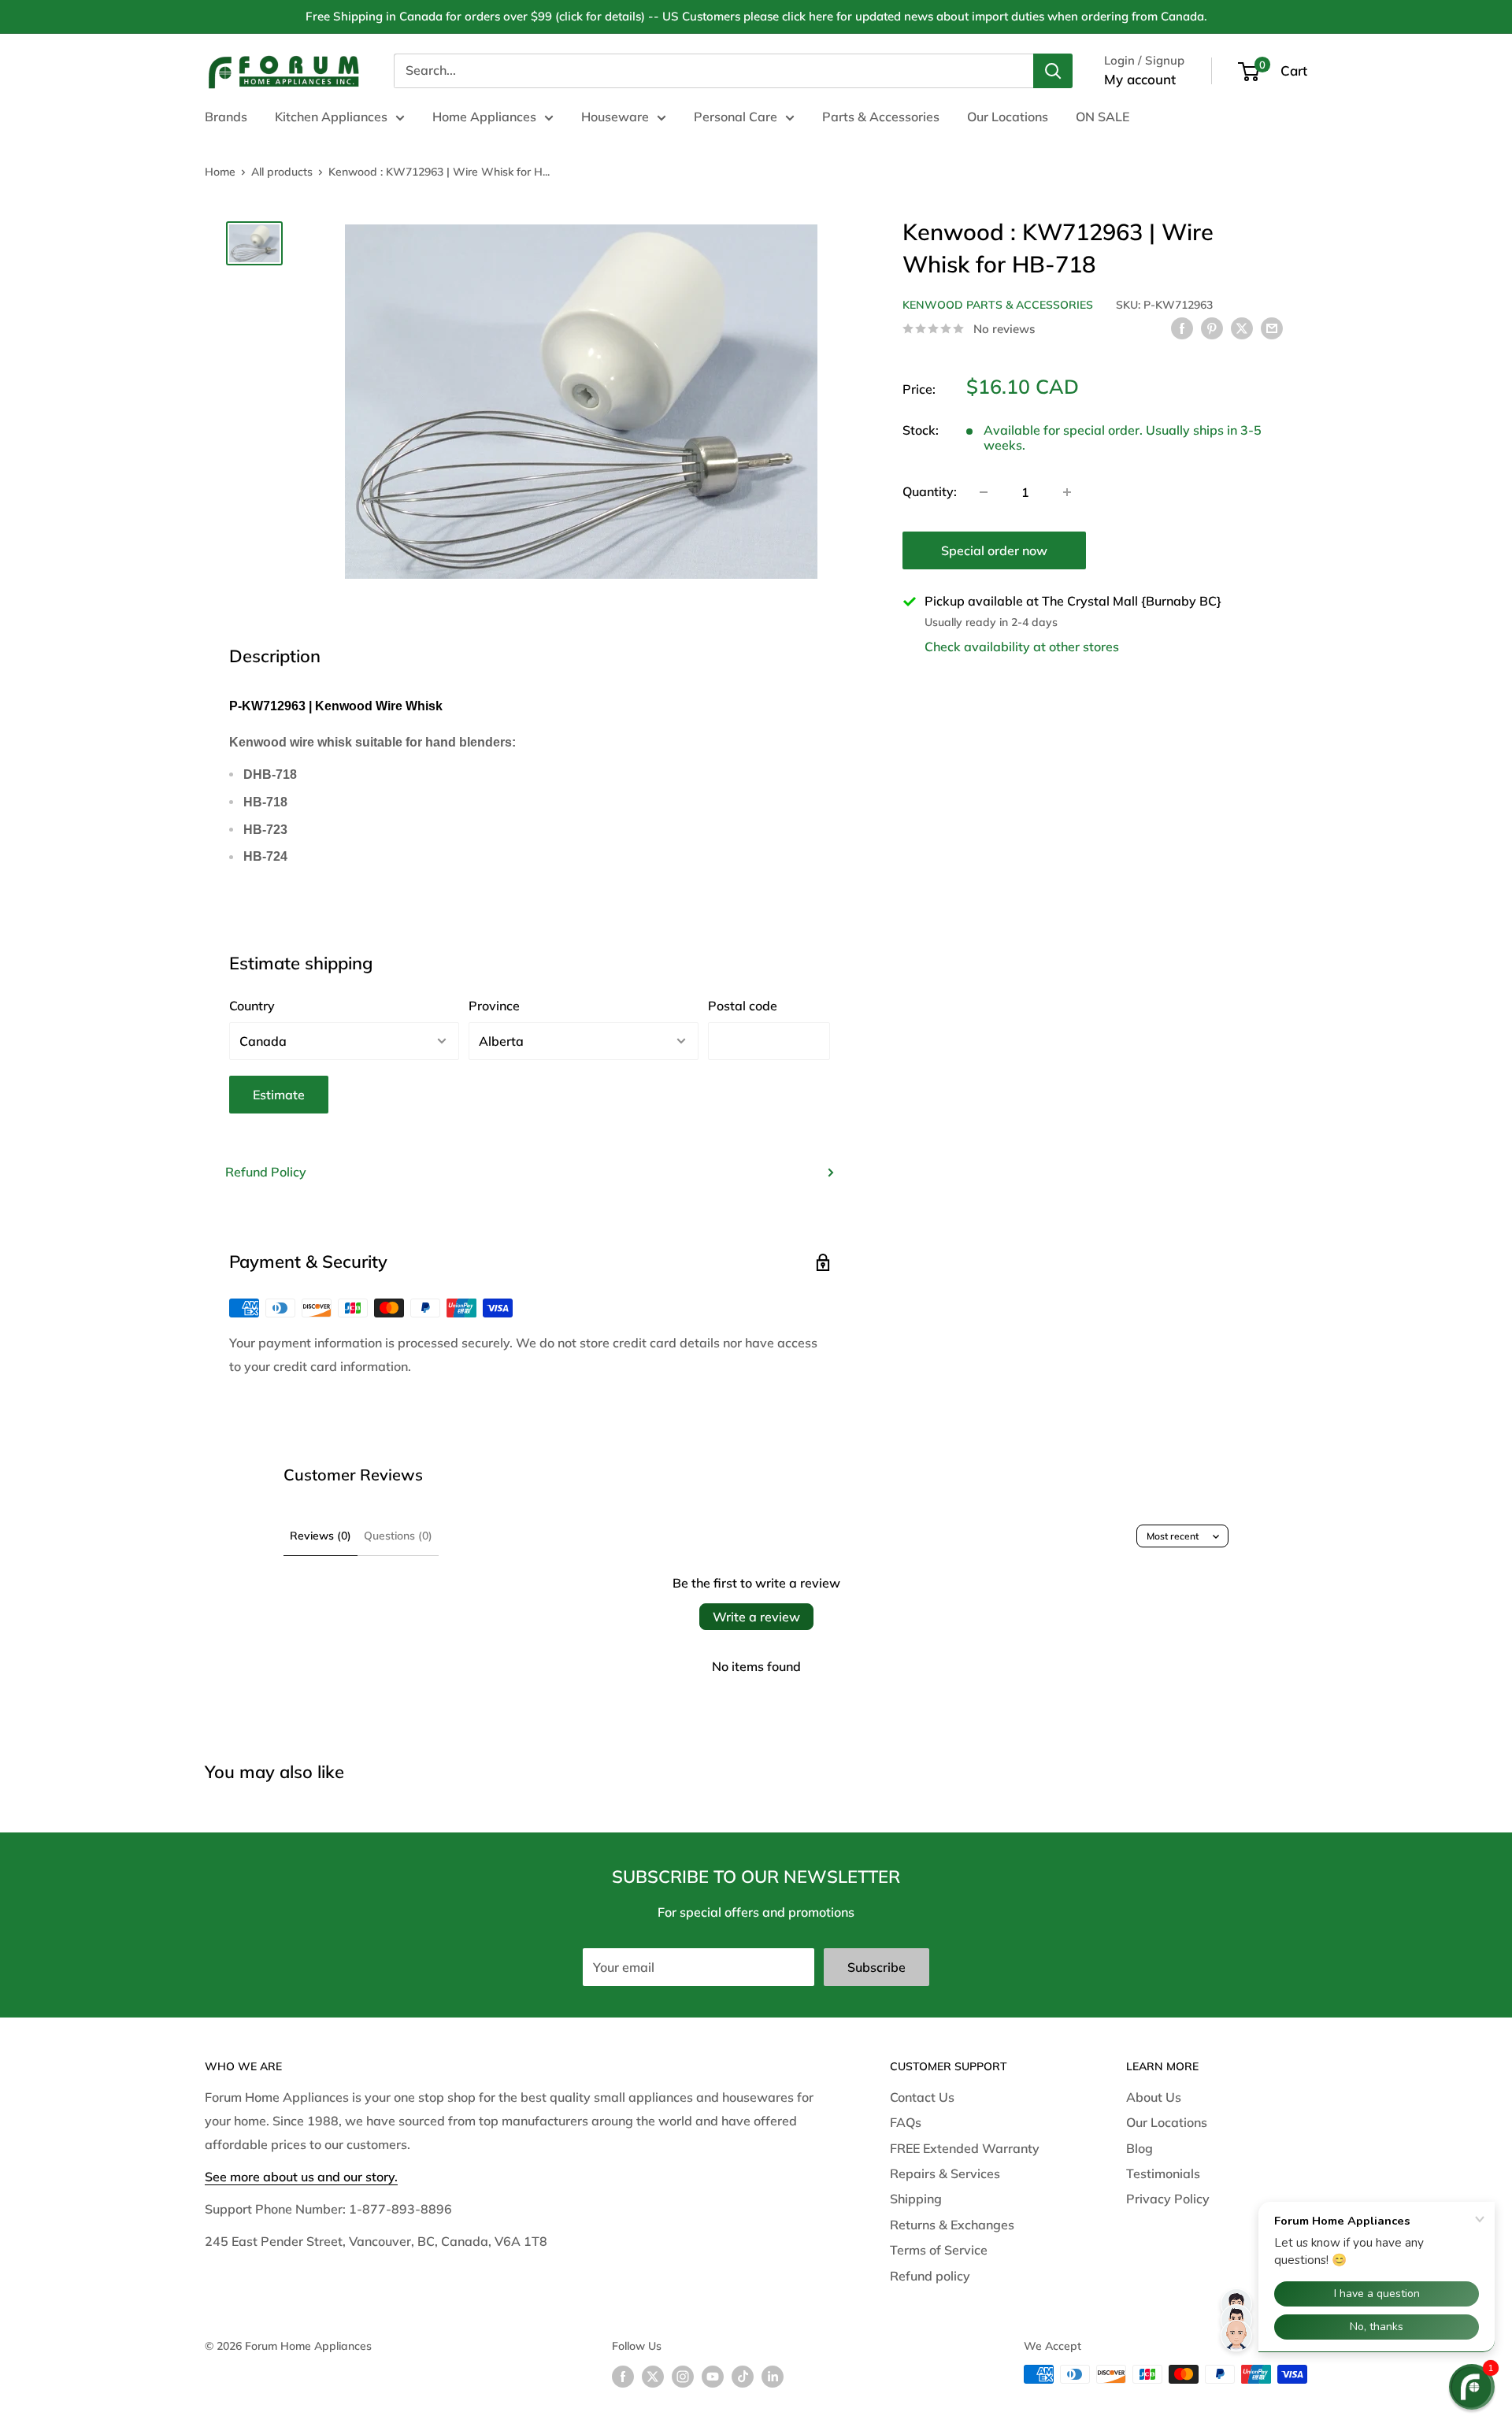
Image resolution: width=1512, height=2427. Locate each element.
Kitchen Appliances (331, 117)
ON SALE (1102, 117)
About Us (1154, 2097)
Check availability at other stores (1022, 647)
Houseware (615, 117)
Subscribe (876, 1967)
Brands (226, 117)
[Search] (1053, 71)
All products (282, 172)
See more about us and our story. (301, 2177)
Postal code (743, 1006)
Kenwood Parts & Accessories (998, 305)
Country (252, 1006)
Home (220, 172)
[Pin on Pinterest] (1212, 328)
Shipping (916, 2199)
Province (494, 1006)
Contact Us (922, 2097)
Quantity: (930, 491)
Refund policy (930, 2276)
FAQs (906, 2122)
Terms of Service (939, 2250)
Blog (1140, 2148)
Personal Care (736, 117)
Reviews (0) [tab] (321, 1536)
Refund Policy (266, 1172)
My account (1140, 79)
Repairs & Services (945, 2173)
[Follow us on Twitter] (653, 2376)
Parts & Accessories (881, 117)
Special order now (994, 550)
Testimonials (1163, 2173)
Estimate (279, 1095)
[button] (1472, 2387)
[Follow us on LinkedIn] (773, 2376)
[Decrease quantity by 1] (984, 492)
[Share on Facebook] (1182, 328)
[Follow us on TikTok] (743, 2376)
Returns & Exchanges (952, 2225)
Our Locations (1008, 117)
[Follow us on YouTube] (713, 2376)
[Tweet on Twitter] (1242, 328)
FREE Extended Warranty (965, 2148)
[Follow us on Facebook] (623, 2376)
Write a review (756, 1617)
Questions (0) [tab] (398, 1536)
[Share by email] (1272, 328)
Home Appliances (484, 117)
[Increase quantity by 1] (1067, 492)
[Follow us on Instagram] (683, 2376)
